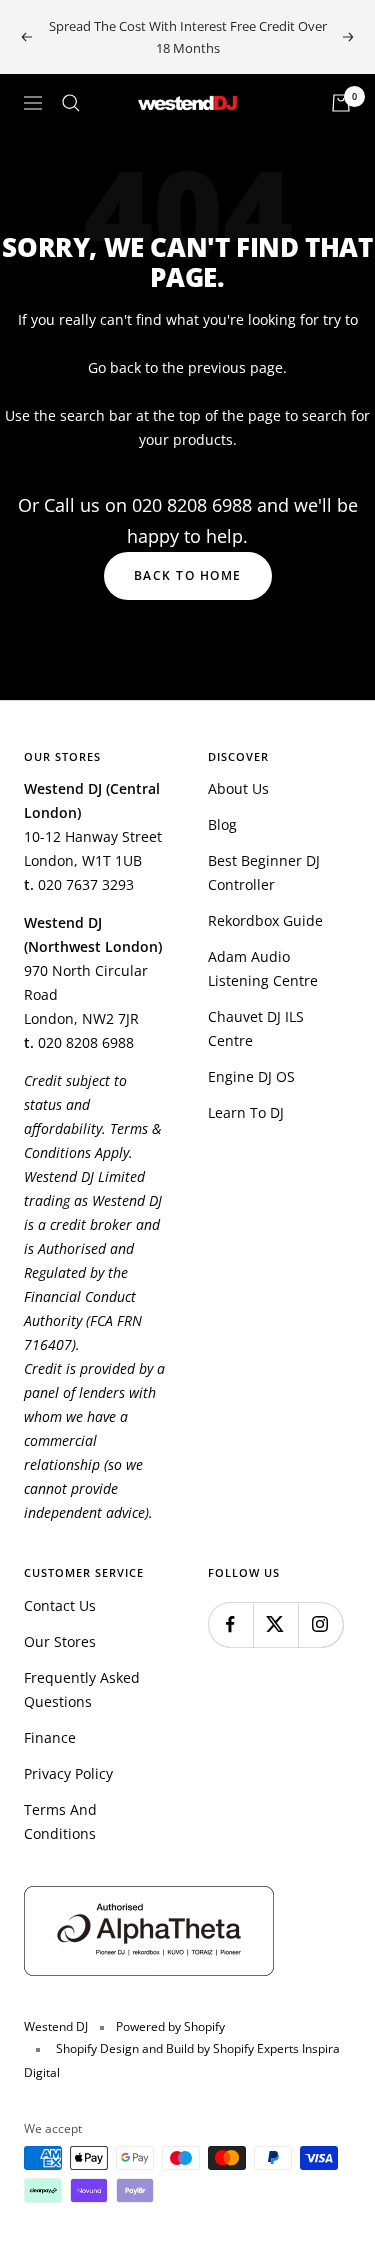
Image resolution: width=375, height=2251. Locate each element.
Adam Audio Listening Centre (263, 968)
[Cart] (341, 103)
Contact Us (60, 1605)
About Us (238, 788)
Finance (50, 1737)
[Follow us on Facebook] (230, 1624)
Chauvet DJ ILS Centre (256, 1028)
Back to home (188, 575)
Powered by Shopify (170, 2026)
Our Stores (60, 1641)
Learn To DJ (246, 1112)
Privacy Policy (68, 1773)
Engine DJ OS (251, 1076)
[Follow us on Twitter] (275, 1624)
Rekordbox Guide (265, 920)
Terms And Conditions (60, 1821)
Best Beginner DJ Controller (264, 872)
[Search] (71, 103)
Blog (222, 824)
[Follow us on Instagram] (320, 1624)
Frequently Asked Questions (82, 1689)
